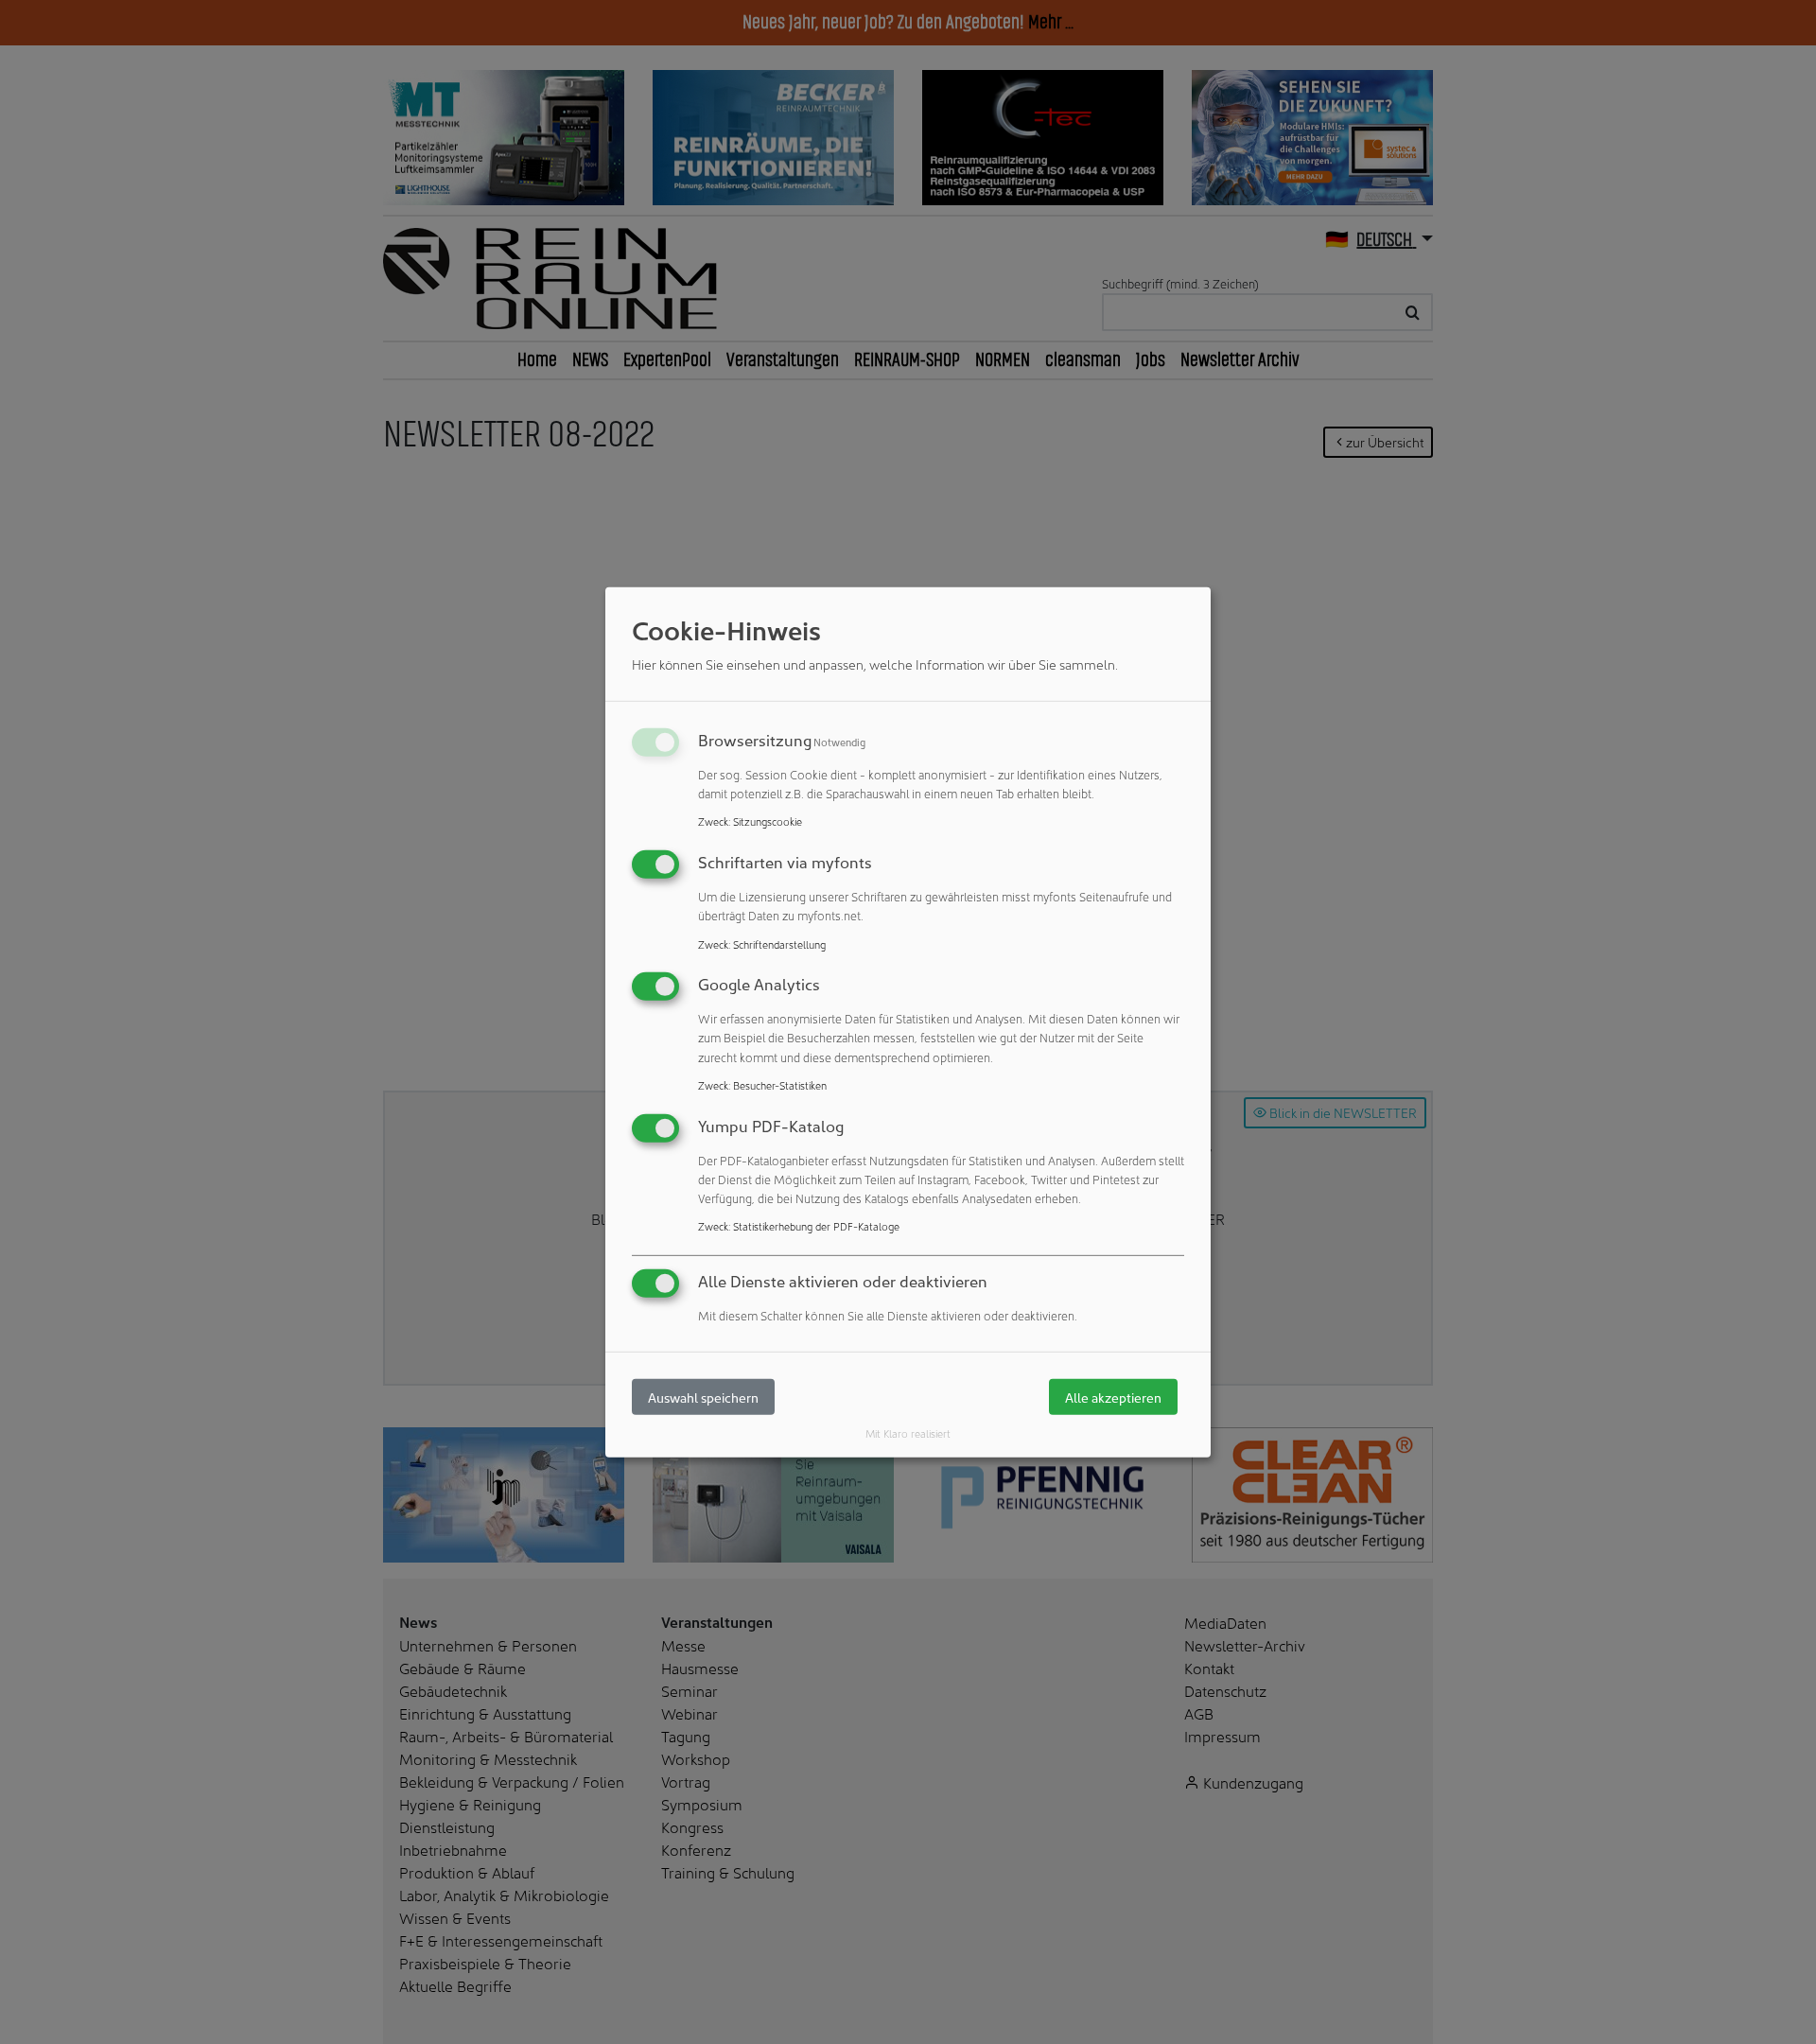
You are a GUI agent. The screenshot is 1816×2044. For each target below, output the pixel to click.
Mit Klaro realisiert (908, 1433)
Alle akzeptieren (1113, 1397)
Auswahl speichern (703, 1397)
